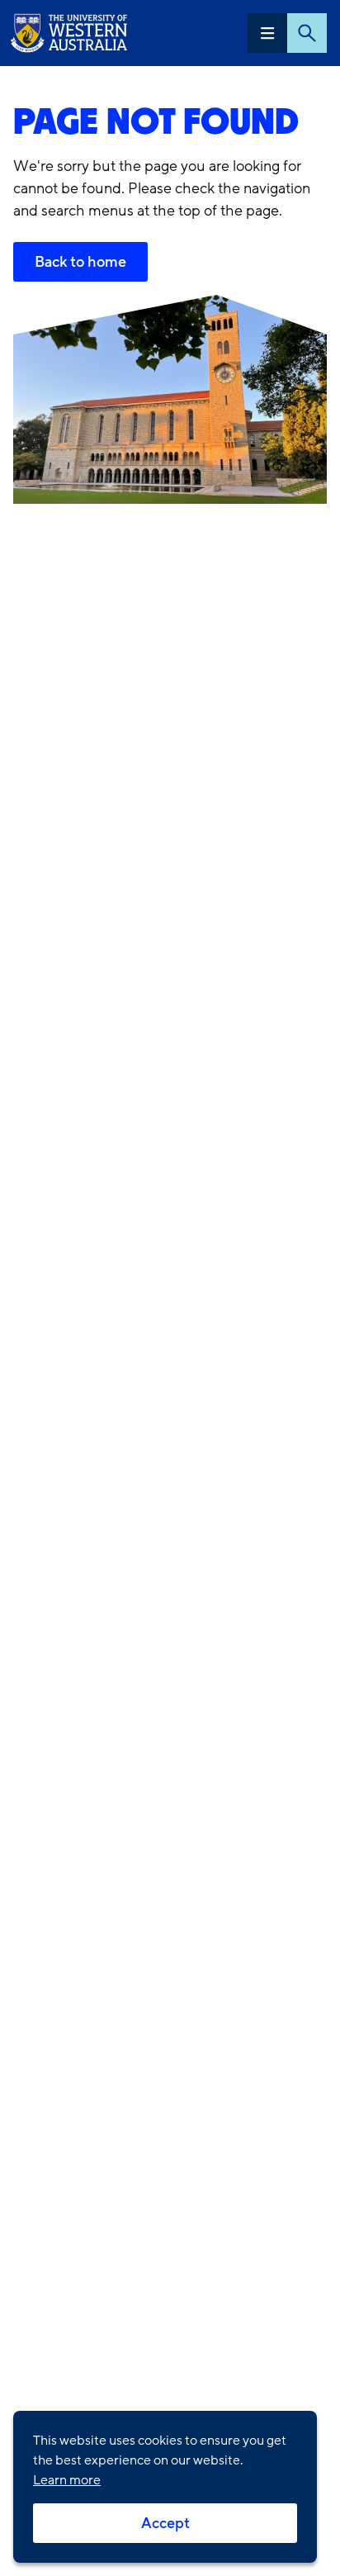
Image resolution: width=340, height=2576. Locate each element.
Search (307, 33)
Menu (267, 33)
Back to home (80, 262)
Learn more (67, 2480)
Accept (165, 2523)
